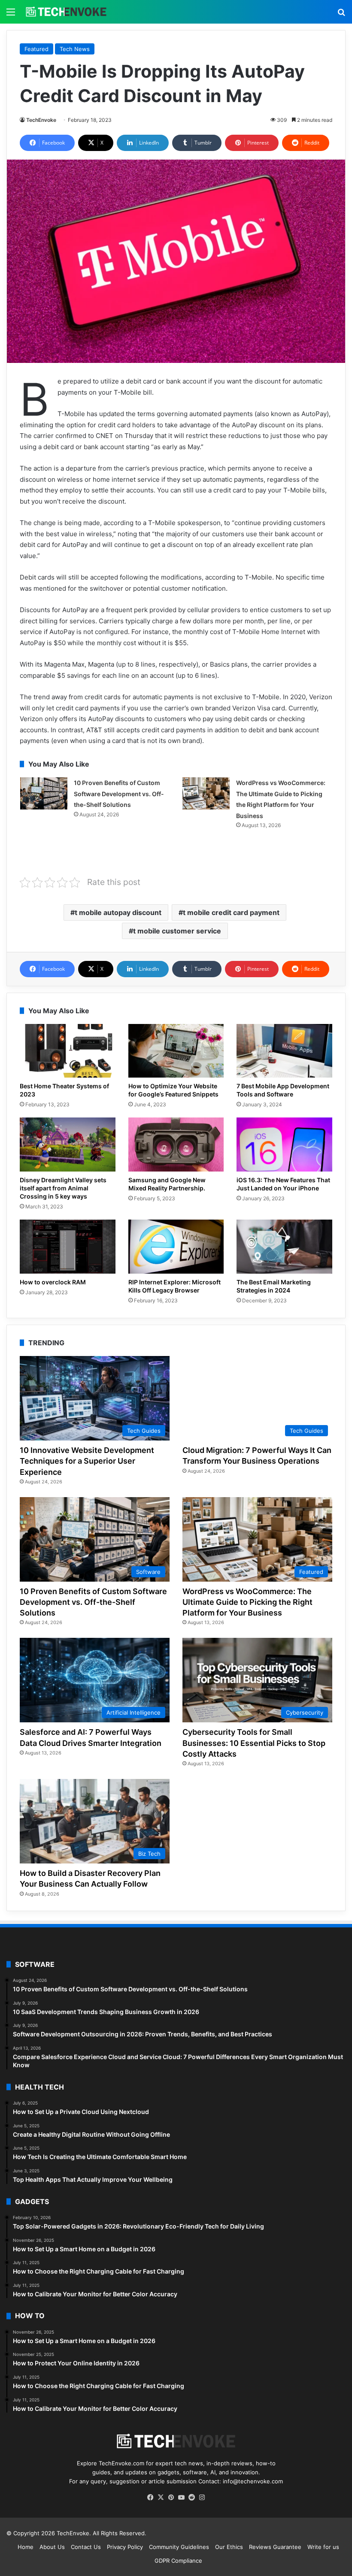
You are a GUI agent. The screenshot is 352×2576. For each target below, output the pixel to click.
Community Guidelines (179, 2547)
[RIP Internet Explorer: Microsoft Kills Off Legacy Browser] (176, 1247)
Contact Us (86, 2547)
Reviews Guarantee (275, 2547)
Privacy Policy (125, 2547)
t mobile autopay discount (118, 912)
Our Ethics (229, 2547)
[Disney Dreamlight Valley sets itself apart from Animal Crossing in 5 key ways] (68, 1145)
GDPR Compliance (178, 2561)
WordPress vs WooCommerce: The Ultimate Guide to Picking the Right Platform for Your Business (247, 1602)
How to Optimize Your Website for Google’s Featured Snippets (173, 1090)
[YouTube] (181, 2497)
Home (26, 2547)
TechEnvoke (41, 120)
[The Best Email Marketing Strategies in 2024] (284, 1247)
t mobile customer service (177, 931)
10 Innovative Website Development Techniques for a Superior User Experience (87, 1461)
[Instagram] (202, 2497)
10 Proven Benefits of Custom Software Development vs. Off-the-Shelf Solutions (119, 794)
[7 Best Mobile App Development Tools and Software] (284, 1051)
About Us (52, 2547)
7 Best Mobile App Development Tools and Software (283, 1090)
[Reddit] (191, 2497)
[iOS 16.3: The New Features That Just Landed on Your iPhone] (284, 1145)
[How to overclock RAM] (68, 1247)
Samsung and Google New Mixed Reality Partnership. (167, 1184)
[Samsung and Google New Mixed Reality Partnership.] (176, 1145)
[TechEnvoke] (66, 12)
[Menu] (11, 15)
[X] (161, 2497)
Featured (36, 49)
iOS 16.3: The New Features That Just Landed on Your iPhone (283, 1184)
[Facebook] (150, 2497)
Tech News (75, 49)
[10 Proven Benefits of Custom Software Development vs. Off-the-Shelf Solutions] (44, 793)
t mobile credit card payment (231, 912)
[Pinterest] (171, 2497)
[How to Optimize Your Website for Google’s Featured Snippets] (176, 1051)
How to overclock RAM (53, 1282)
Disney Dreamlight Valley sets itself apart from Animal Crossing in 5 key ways (63, 1188)
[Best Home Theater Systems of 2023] (68, 1051)
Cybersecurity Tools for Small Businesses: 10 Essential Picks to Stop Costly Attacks (254, 1743)
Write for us (323, 2547)
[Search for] (341, 15)
